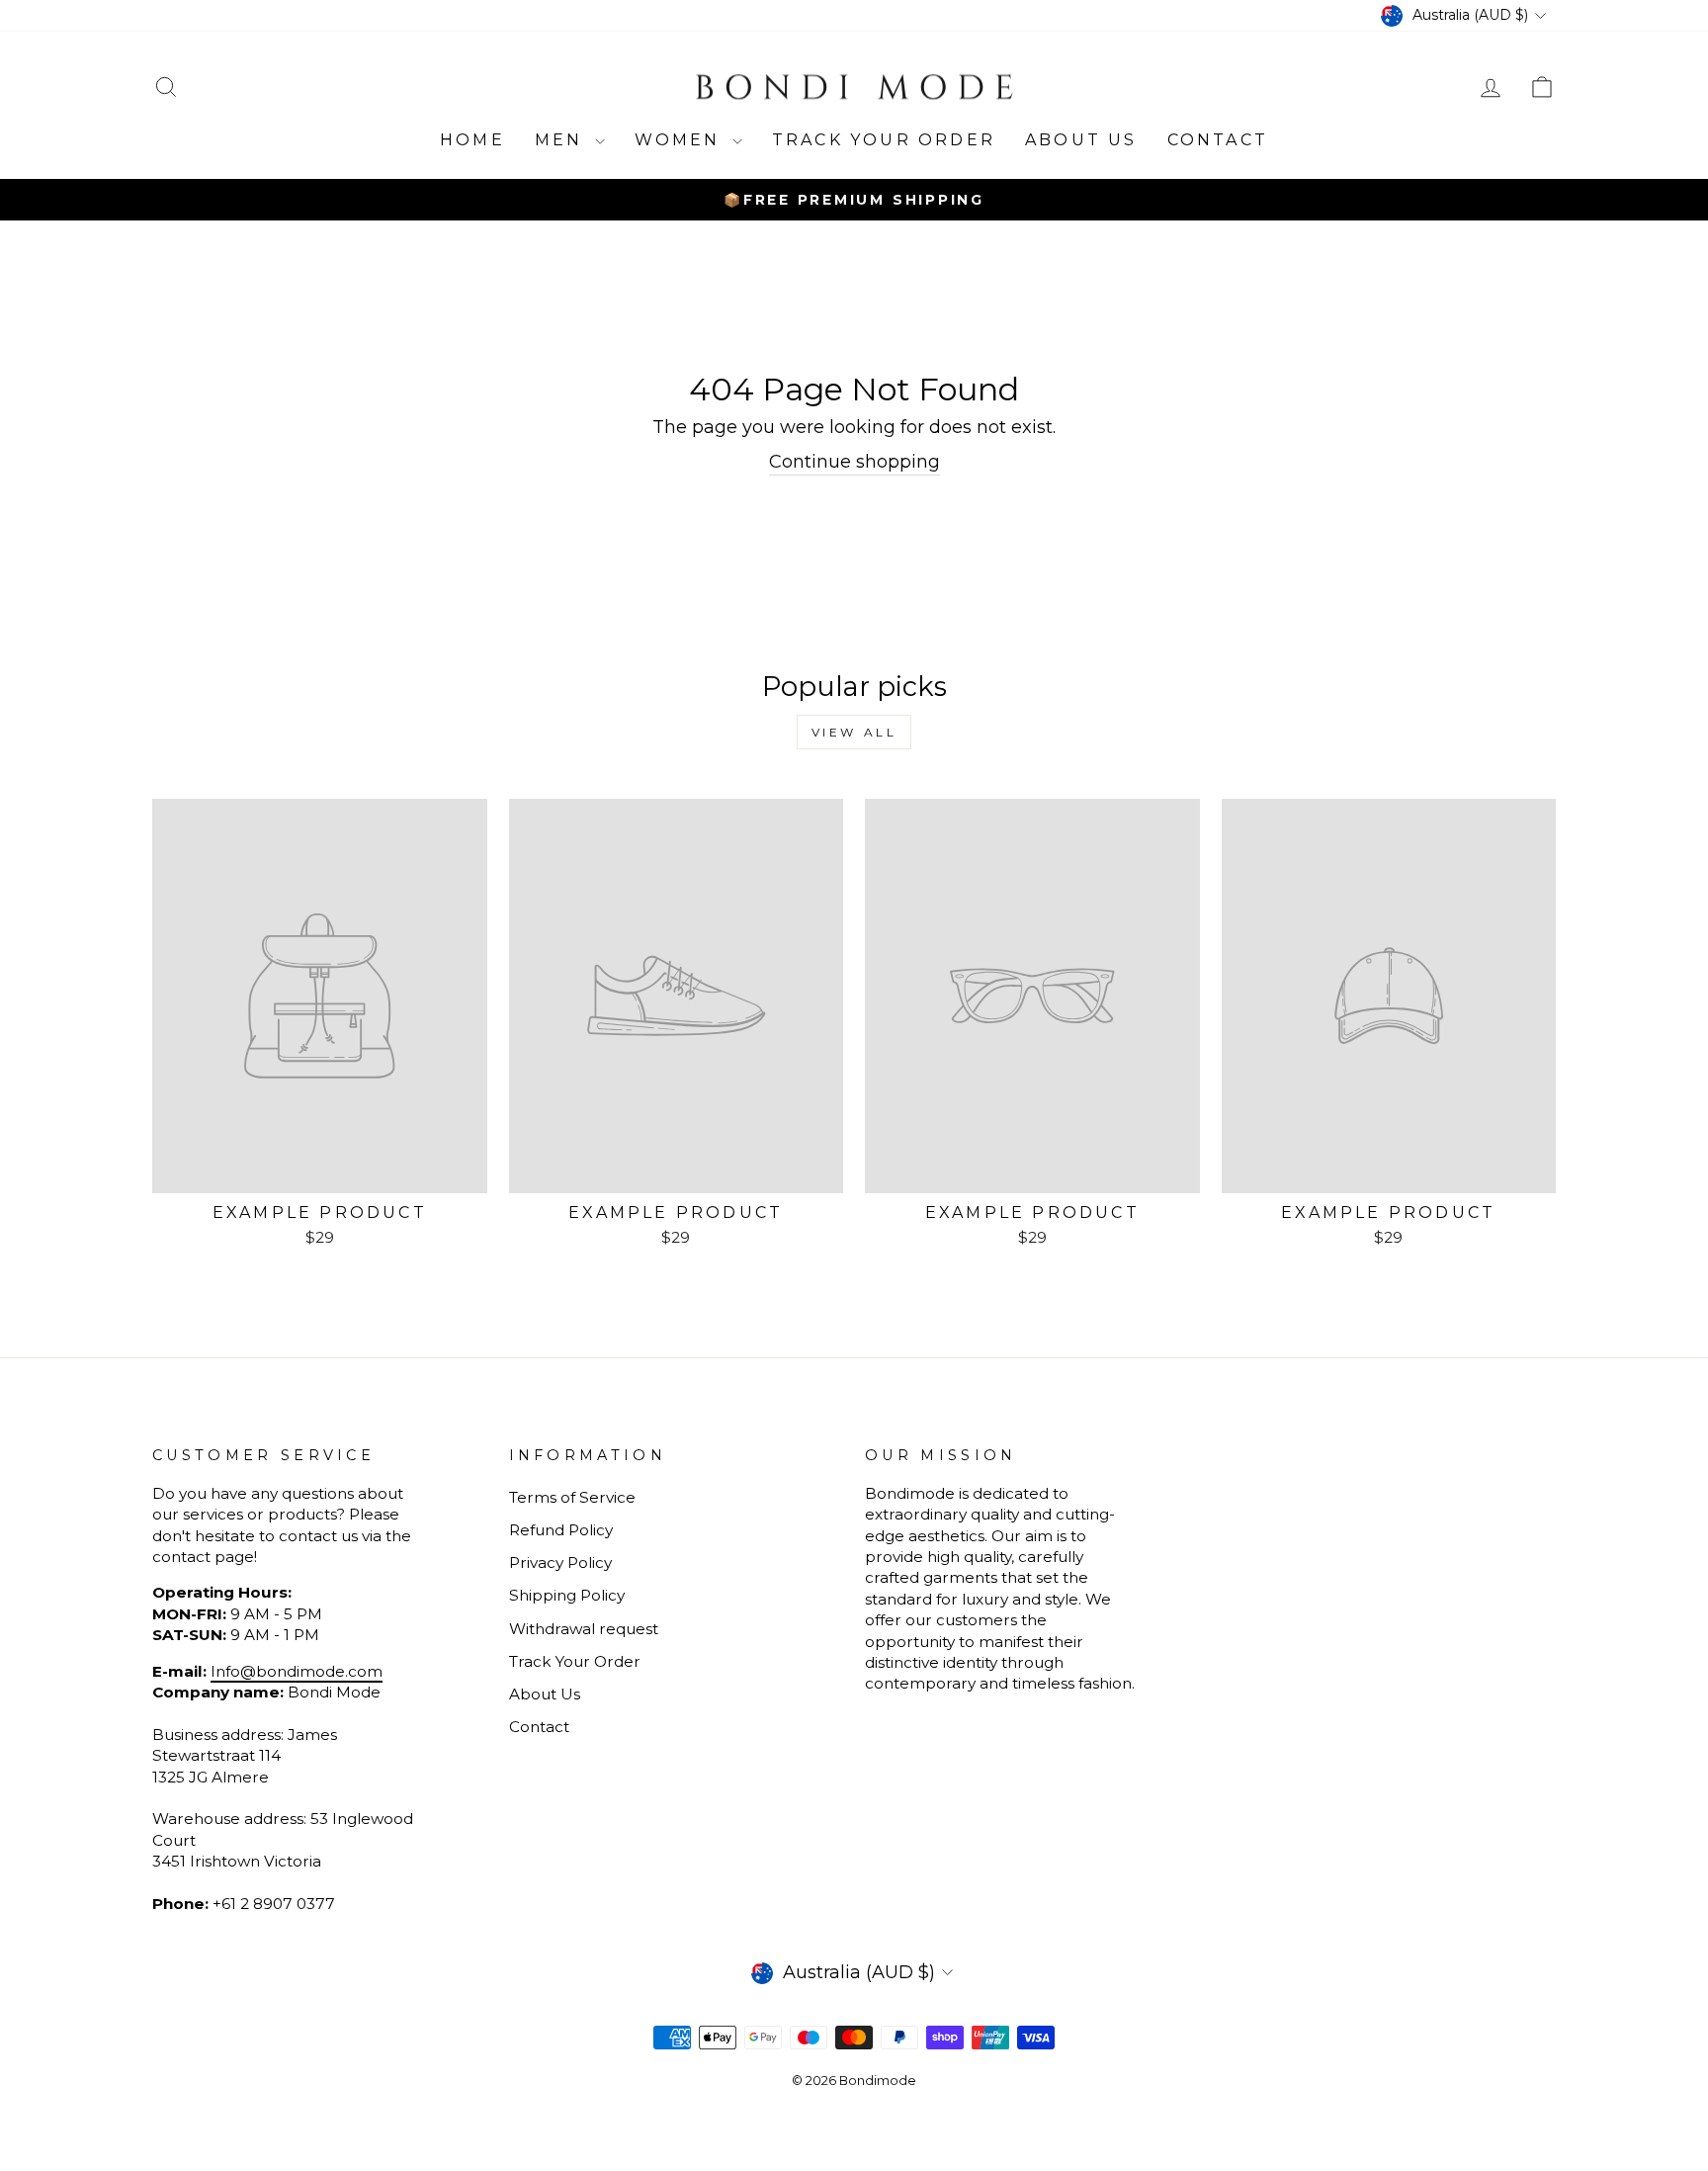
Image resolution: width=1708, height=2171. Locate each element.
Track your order (884, 140)
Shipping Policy (567, 1595)
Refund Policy (561, 1530)
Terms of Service (572, 1497)
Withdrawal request (584, 1629)
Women (681, 140)
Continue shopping (854, 462)
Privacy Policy (560, 1563)
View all (854, 732)
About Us (1081, 140)
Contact (1218, 140)
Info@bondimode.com (297, 1671)
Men (562, 140)
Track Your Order (575, 1661)
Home (472, 140)
